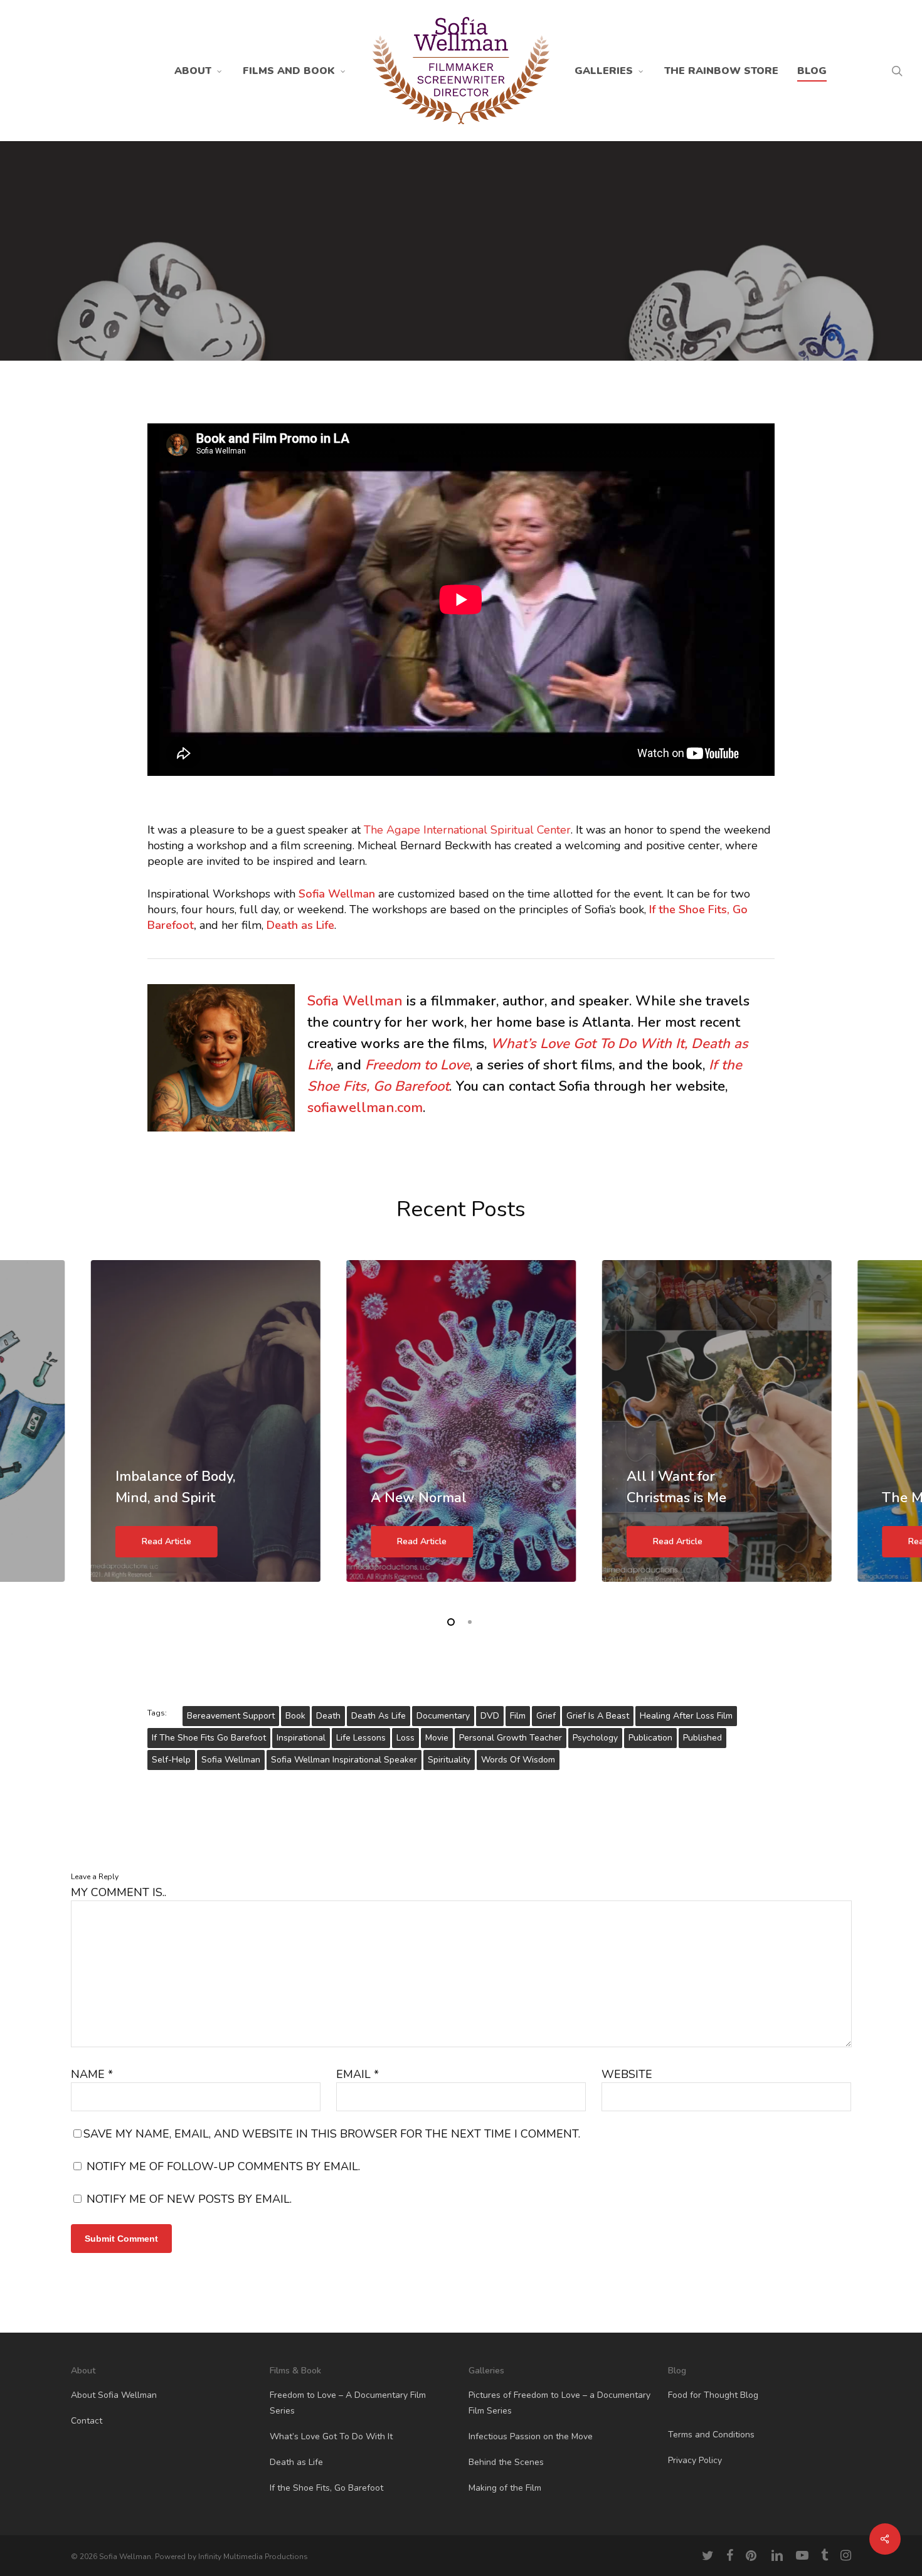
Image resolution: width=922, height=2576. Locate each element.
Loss (405, 1738)
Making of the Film (505, 2488)
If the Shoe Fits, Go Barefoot (326, 2488)
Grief (546, 1716)
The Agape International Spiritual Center (467, 830)
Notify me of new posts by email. (189, 2199)
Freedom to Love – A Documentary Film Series (348, 2403)
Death (328, 1716)
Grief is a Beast (598, 1716)
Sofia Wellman (355, 1001)
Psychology (595, 1738)
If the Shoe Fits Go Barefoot (209, 1738)
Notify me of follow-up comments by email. (223, 2166)
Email (358, 2074)
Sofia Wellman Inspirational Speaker (344, 1760)
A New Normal (419, 1498)
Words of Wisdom (518, 1760)
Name (92, 2074)
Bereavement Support (231, 1716)
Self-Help (171, 1760)
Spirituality (449, 1760)
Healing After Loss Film (686, 1716)
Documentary (443, 1716)
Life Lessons (361, 1738)
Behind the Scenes (506, 2462)
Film (518, 1716)
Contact (87, 2421)
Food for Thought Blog (713, 2395)
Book (295, 1716)
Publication (650, 1738)
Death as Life (300, 925)
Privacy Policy (695, 2460)
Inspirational (301, 1738)
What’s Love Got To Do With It (331, 2436)
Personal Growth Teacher (511, 1738)
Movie (437, 1738)
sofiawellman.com (365, 1108)
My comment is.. (119, 1892)
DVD (490, 1716)
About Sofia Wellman (114, 2395)
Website (627, 2074)
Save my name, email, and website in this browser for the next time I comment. (332, 2134)
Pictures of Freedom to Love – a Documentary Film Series (559, 2403)
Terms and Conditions (711, 2435)
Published (702, 1738)
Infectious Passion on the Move (531, 2436)
